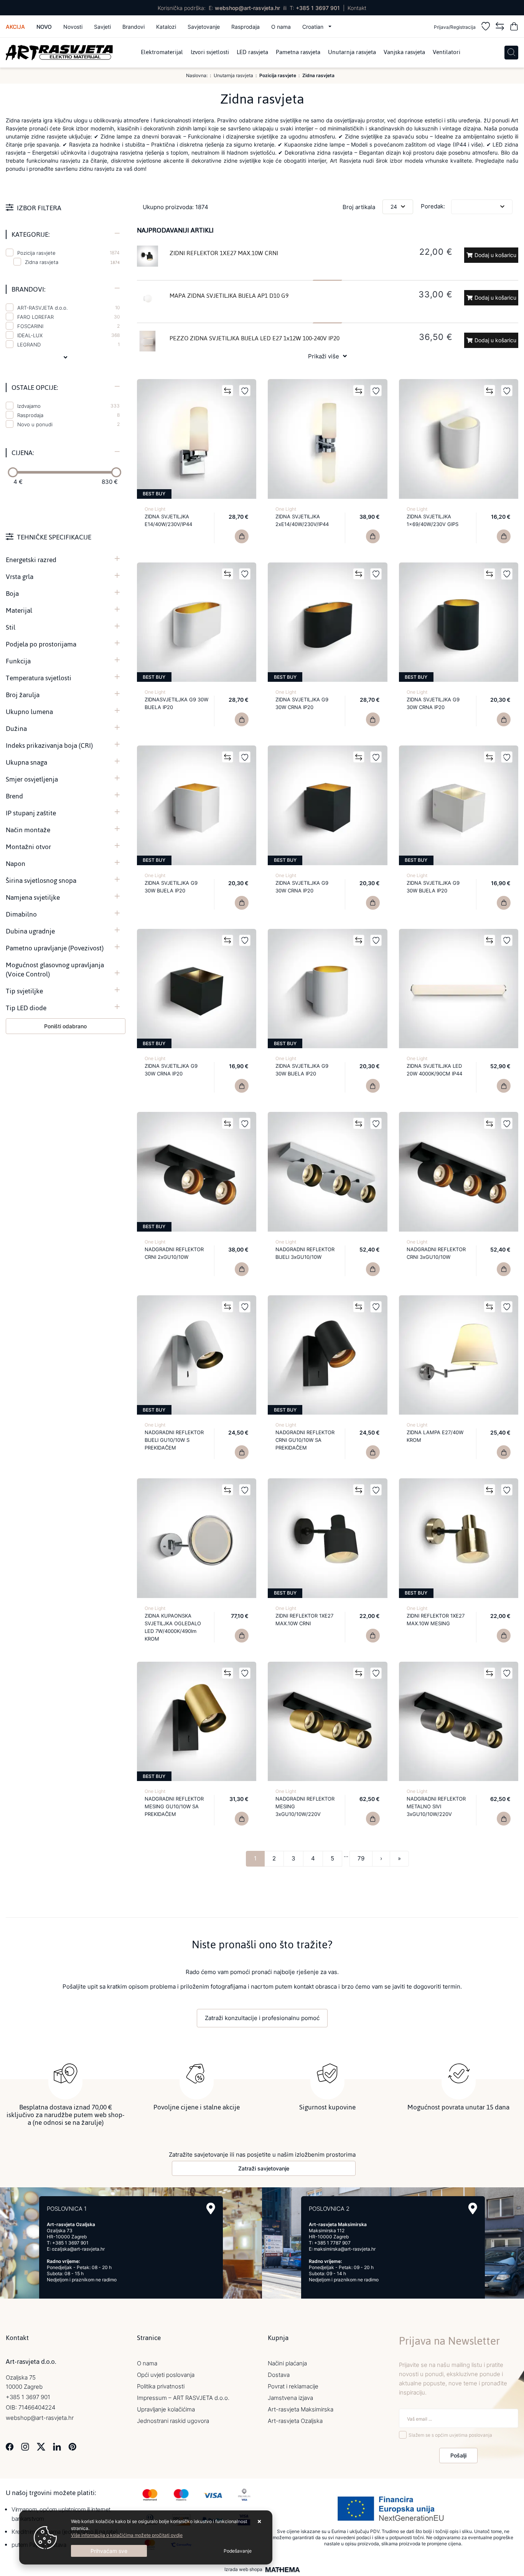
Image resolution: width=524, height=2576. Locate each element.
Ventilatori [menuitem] (447, 53)
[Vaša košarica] (514, 27)
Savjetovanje (204, 27)
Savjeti (102, 27)
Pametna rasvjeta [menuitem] (298, 53)
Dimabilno (21, 914)
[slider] (13, 472)
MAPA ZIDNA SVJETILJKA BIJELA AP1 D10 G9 (229, 296)
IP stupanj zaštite (31, 813)
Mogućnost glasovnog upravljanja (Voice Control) (55, 970)
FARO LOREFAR (68, 317)
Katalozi (166, 27)
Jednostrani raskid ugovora (173, 2421)
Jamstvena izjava (290, 2398)
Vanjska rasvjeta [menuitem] (404, 53)
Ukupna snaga (26, 762)
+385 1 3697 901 (318, 8)
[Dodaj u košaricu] (242, 536)
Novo (44, 27)
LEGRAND (68, 345)
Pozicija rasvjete (68, 253)
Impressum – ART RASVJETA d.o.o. (183, 2398)
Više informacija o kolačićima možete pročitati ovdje (127, 2535)
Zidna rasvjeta (42, 262)
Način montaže (28, 830)
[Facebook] (10, 2446)
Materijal (19, 610)
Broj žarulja (23, 695)
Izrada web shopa (243, 2569)
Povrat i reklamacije (293, 2386)
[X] (41, 2446)
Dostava (279, 2375)
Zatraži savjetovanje (264, 2168)
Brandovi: (28, 289)
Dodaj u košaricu (495, 255)
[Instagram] (25, 2446)
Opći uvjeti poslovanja (166, 2375)
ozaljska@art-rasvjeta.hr (78, 2249)
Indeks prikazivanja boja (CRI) (49, 745)
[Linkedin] (57, 2446)
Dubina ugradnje (30, 931)
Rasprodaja (246, 27)
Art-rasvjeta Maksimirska (301, 2409)
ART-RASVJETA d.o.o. (68, 308)
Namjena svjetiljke (33, 897)
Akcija (15, 27)
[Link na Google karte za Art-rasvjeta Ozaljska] (211, 2209)
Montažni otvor (28, 847)
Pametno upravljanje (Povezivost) (55, 948)
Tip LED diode (26, 1008)
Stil (11, 627)
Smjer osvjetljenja (32, 779)
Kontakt (357, 8)
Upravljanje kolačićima (166, 2409)
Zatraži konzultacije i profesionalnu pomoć (262, 2018)
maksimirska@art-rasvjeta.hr (345, 2249)
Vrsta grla (20, 577)
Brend (14, 796)
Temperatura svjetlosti (39, 678)
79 (361, 1858)
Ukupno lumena (29, 712)
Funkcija (18, 661)
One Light (155, 509)
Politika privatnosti (161, 2386)
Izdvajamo (68, 406)
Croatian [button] (314, 27)
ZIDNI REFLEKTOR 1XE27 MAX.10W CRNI (224, 253)
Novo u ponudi (68, 424)
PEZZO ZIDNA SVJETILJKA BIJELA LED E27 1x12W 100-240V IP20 (255, 338)
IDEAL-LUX (68, 335)
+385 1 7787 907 (332, 2243)
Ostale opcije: (35, 388)
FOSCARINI (68, 326)
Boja (12, 594)
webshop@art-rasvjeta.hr (247, 8)
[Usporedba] (500, 27)
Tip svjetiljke (24, 991)
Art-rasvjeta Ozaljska (295, 2421)
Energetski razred (31, 560)
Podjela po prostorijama (41, 644)
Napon (16, 864)
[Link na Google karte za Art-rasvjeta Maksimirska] (473, 2209)
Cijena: (23, 453)
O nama (281, 27)
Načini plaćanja (287, 2363)
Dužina (16, 729)
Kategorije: (30, 234)
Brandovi (133, 27)
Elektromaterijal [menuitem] (162, 53)
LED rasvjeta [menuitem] (252, 53)
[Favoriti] (486, 27)
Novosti (73, 27)
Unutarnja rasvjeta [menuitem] (352, 53)
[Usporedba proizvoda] (227, 391)
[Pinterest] (72, 2446)
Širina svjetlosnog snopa (41, 881)
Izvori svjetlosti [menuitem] (210, 53)
